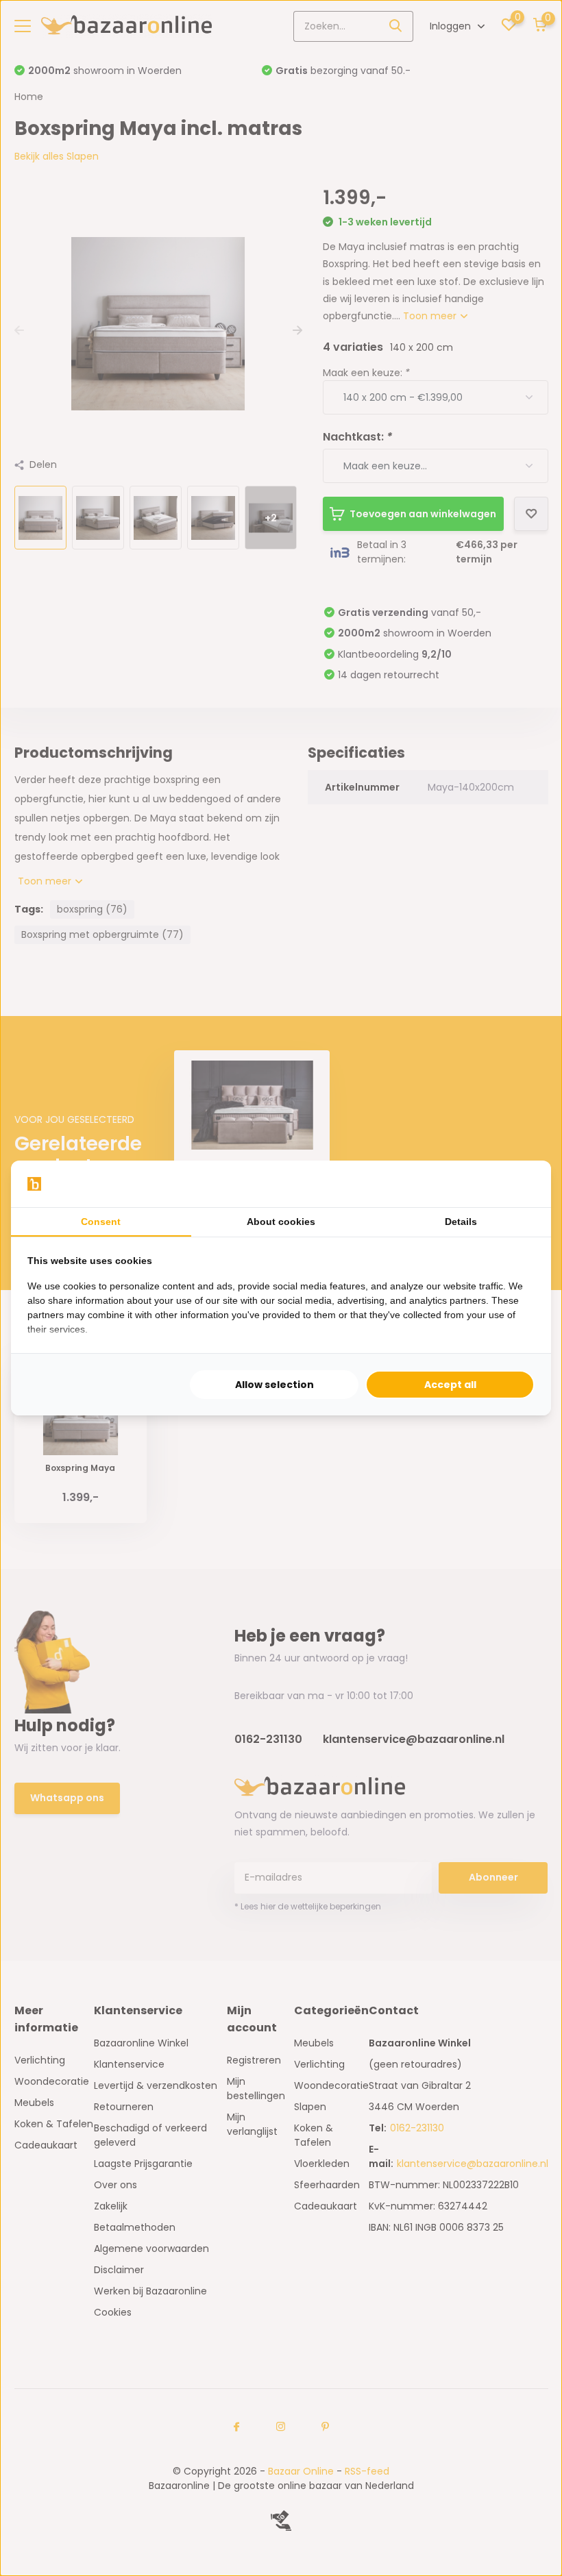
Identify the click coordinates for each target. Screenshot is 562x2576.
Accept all (450, 1385)
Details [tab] (461, 1222)
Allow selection (274, 1385)
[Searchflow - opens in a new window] (517, 1184)
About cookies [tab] (281, 1222)
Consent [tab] (101, 1222)
